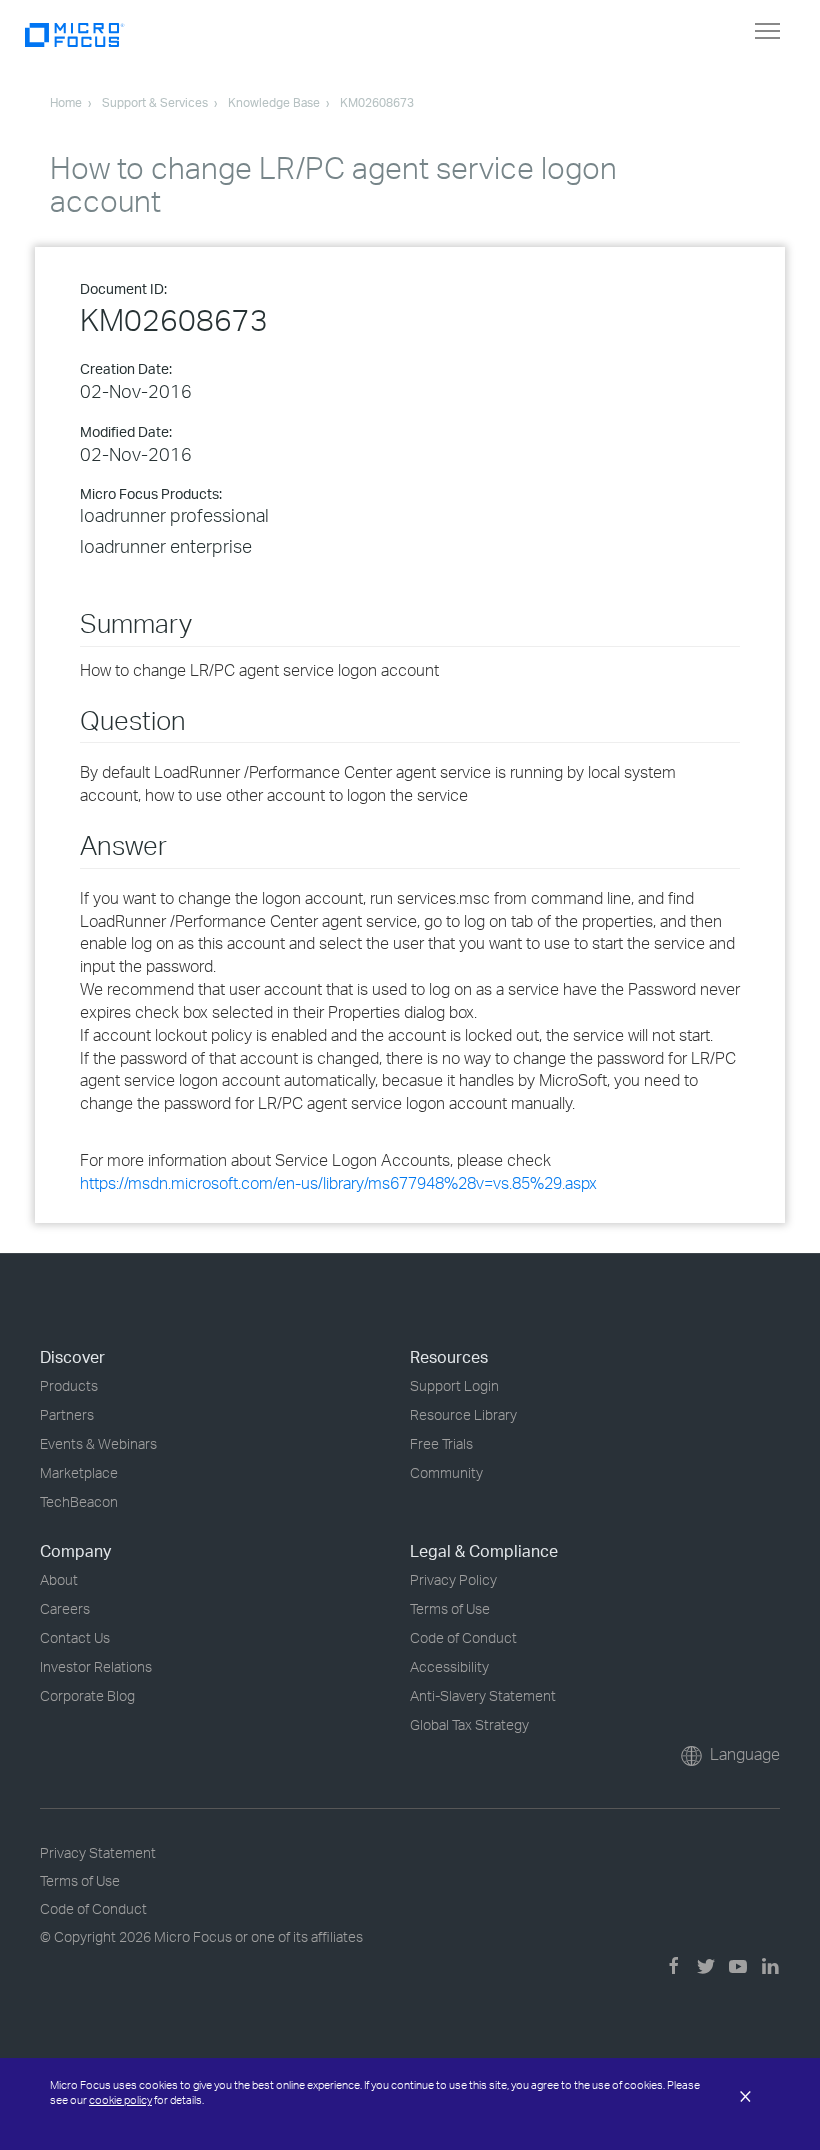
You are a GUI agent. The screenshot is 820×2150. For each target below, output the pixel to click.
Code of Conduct (463, 1637)
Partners (67, 1414)
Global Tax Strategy (469, 1724)
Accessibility (449, 1666)
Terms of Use (450, 1608)
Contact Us (75, 1637)
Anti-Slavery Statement (483, 1695)
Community (446, 1472)
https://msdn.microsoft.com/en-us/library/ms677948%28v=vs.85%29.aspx (338, 1183)
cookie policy (120, 2100)
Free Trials (441, 1443)
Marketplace (79, 1472)
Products (69, 1385)
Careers (65, 1608)
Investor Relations (96, 1666)
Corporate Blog (87, 1695)
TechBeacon (79, 1501)
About (59, 1579)
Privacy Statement (98, 1852)
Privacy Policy (453, 1579)
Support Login (454, 1385)
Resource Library (463, 1414)
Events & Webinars (98, 1443)
